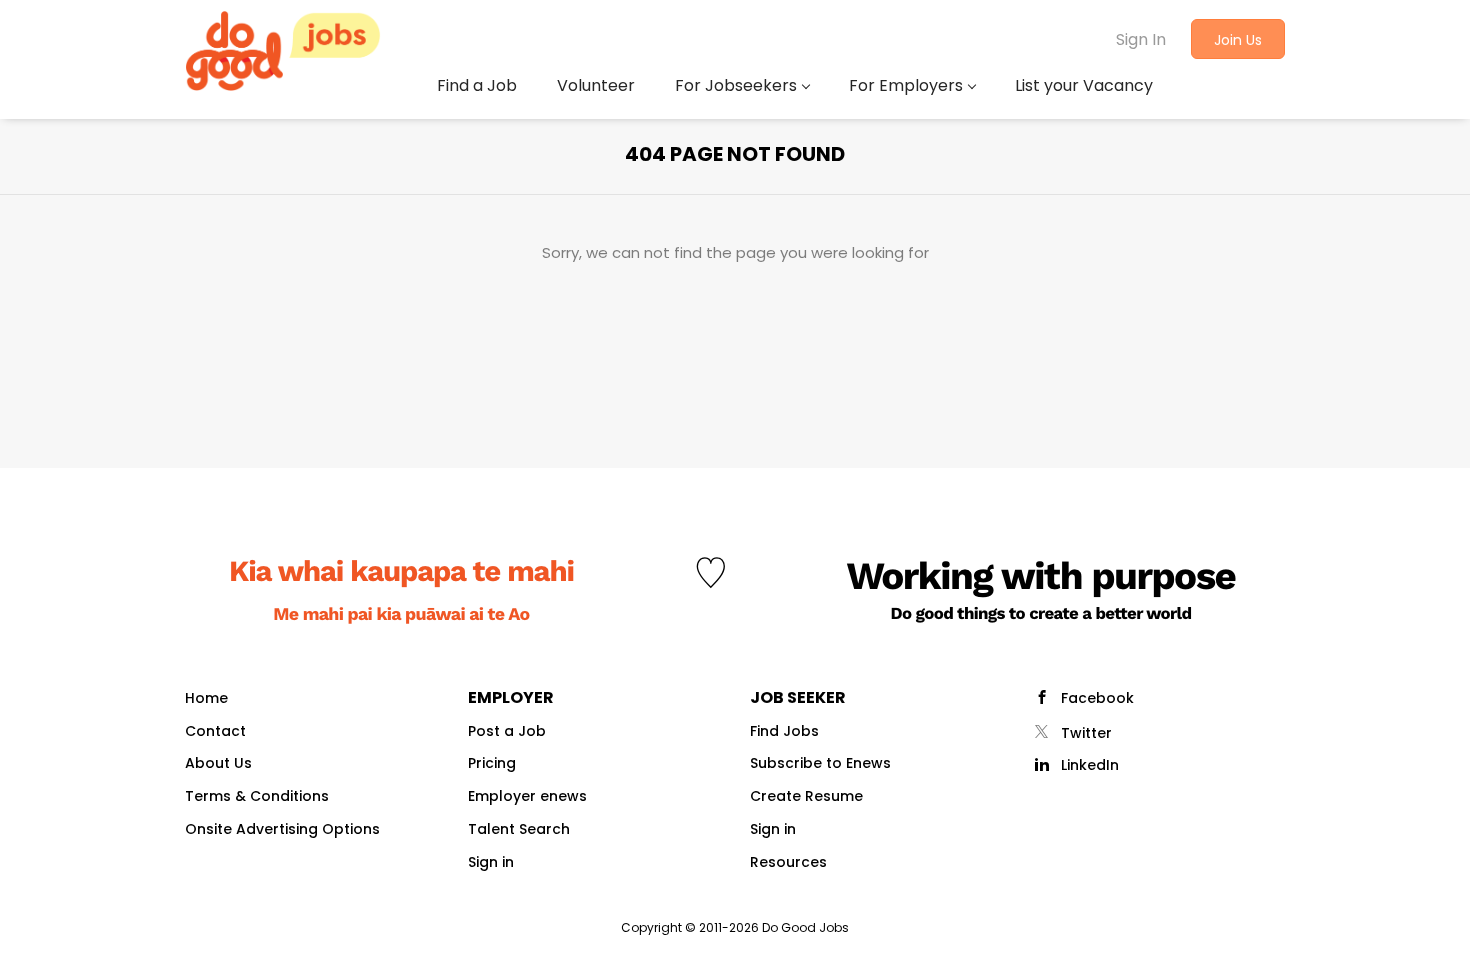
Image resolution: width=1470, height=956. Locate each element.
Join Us (1238, 40)
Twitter (1086, 733)
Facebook (1097, 698)
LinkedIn (1090, 765)
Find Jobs (784, 731)
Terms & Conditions (257, 796)
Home (206, 698)
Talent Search (519, 829)
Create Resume (806, 796)
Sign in (491, 862)
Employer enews (527, 796)
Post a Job (507, 731)
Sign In (1141, 39)
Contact (215, 731)
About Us (218, 763)
